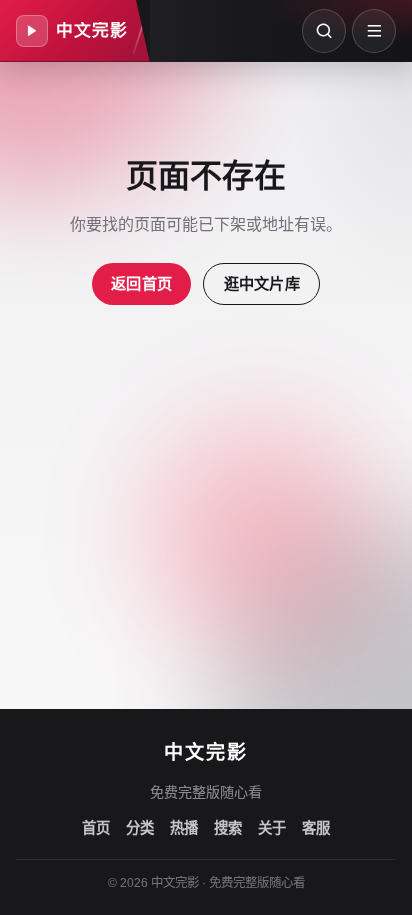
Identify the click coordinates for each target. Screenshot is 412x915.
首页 (96, 828)
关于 (272, 828)
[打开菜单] (374, 31)
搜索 (228, 828)
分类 (140, 828)
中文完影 (206, 752)
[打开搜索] (324, 31)
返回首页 (141, 283)
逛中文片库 (262, 283)
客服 (316, 828)
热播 (184, 828)
